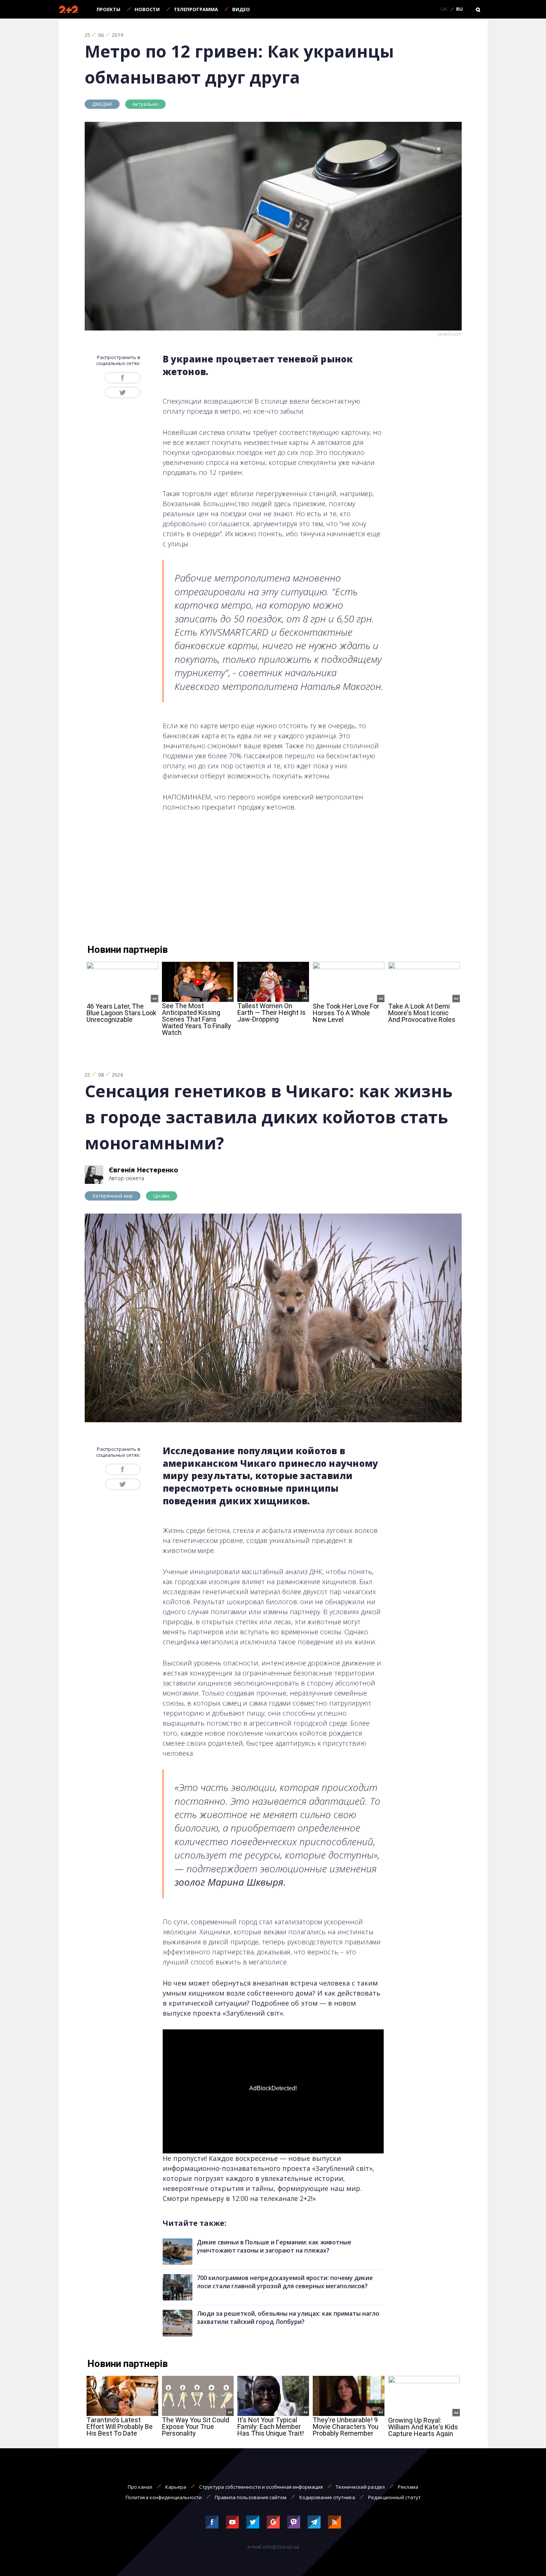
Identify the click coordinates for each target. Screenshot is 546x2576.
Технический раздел (360, 2487)
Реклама (408, 2487)
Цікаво (162, 1196)
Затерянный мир (113, 1196)
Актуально (146, 104)
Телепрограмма (196, 9)
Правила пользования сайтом (251, 2497)
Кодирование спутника (327, 2497)
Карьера (176, 2487)
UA (444, 9)
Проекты (108, 9)
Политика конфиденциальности (164, 2497)
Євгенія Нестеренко (144, 1170)
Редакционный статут (394, 2497)
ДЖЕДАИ (102, 104)
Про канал (140, 2487)
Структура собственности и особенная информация (261, 2487)
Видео (241, 9)
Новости (147, 9)
